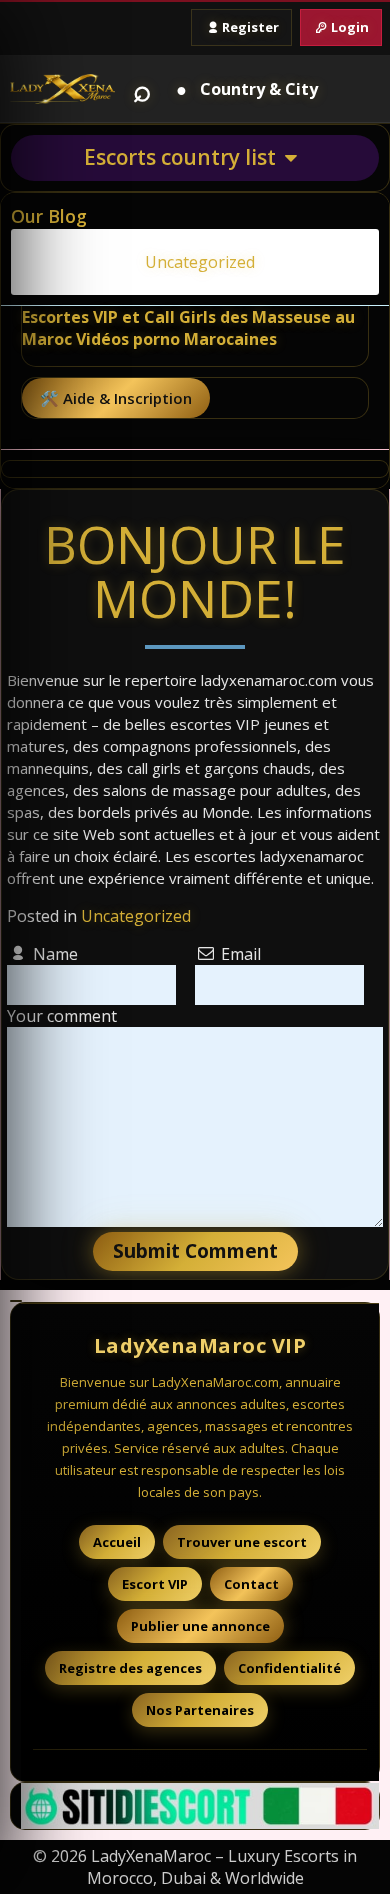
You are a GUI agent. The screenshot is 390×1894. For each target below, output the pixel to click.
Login (350, 27)
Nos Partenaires (200, 1710)
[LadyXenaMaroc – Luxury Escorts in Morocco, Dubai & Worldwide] (62, 89)
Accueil (117, 1542)
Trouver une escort (242, 1542)
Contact (251, 1584)
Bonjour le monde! (195, 571)
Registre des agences (130, 1668)
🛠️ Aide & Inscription (116, 398)
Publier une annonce (200, 1626)
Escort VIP (155, 1584)
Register (250, 27)
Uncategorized (136, 916)
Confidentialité (289, 1668)
